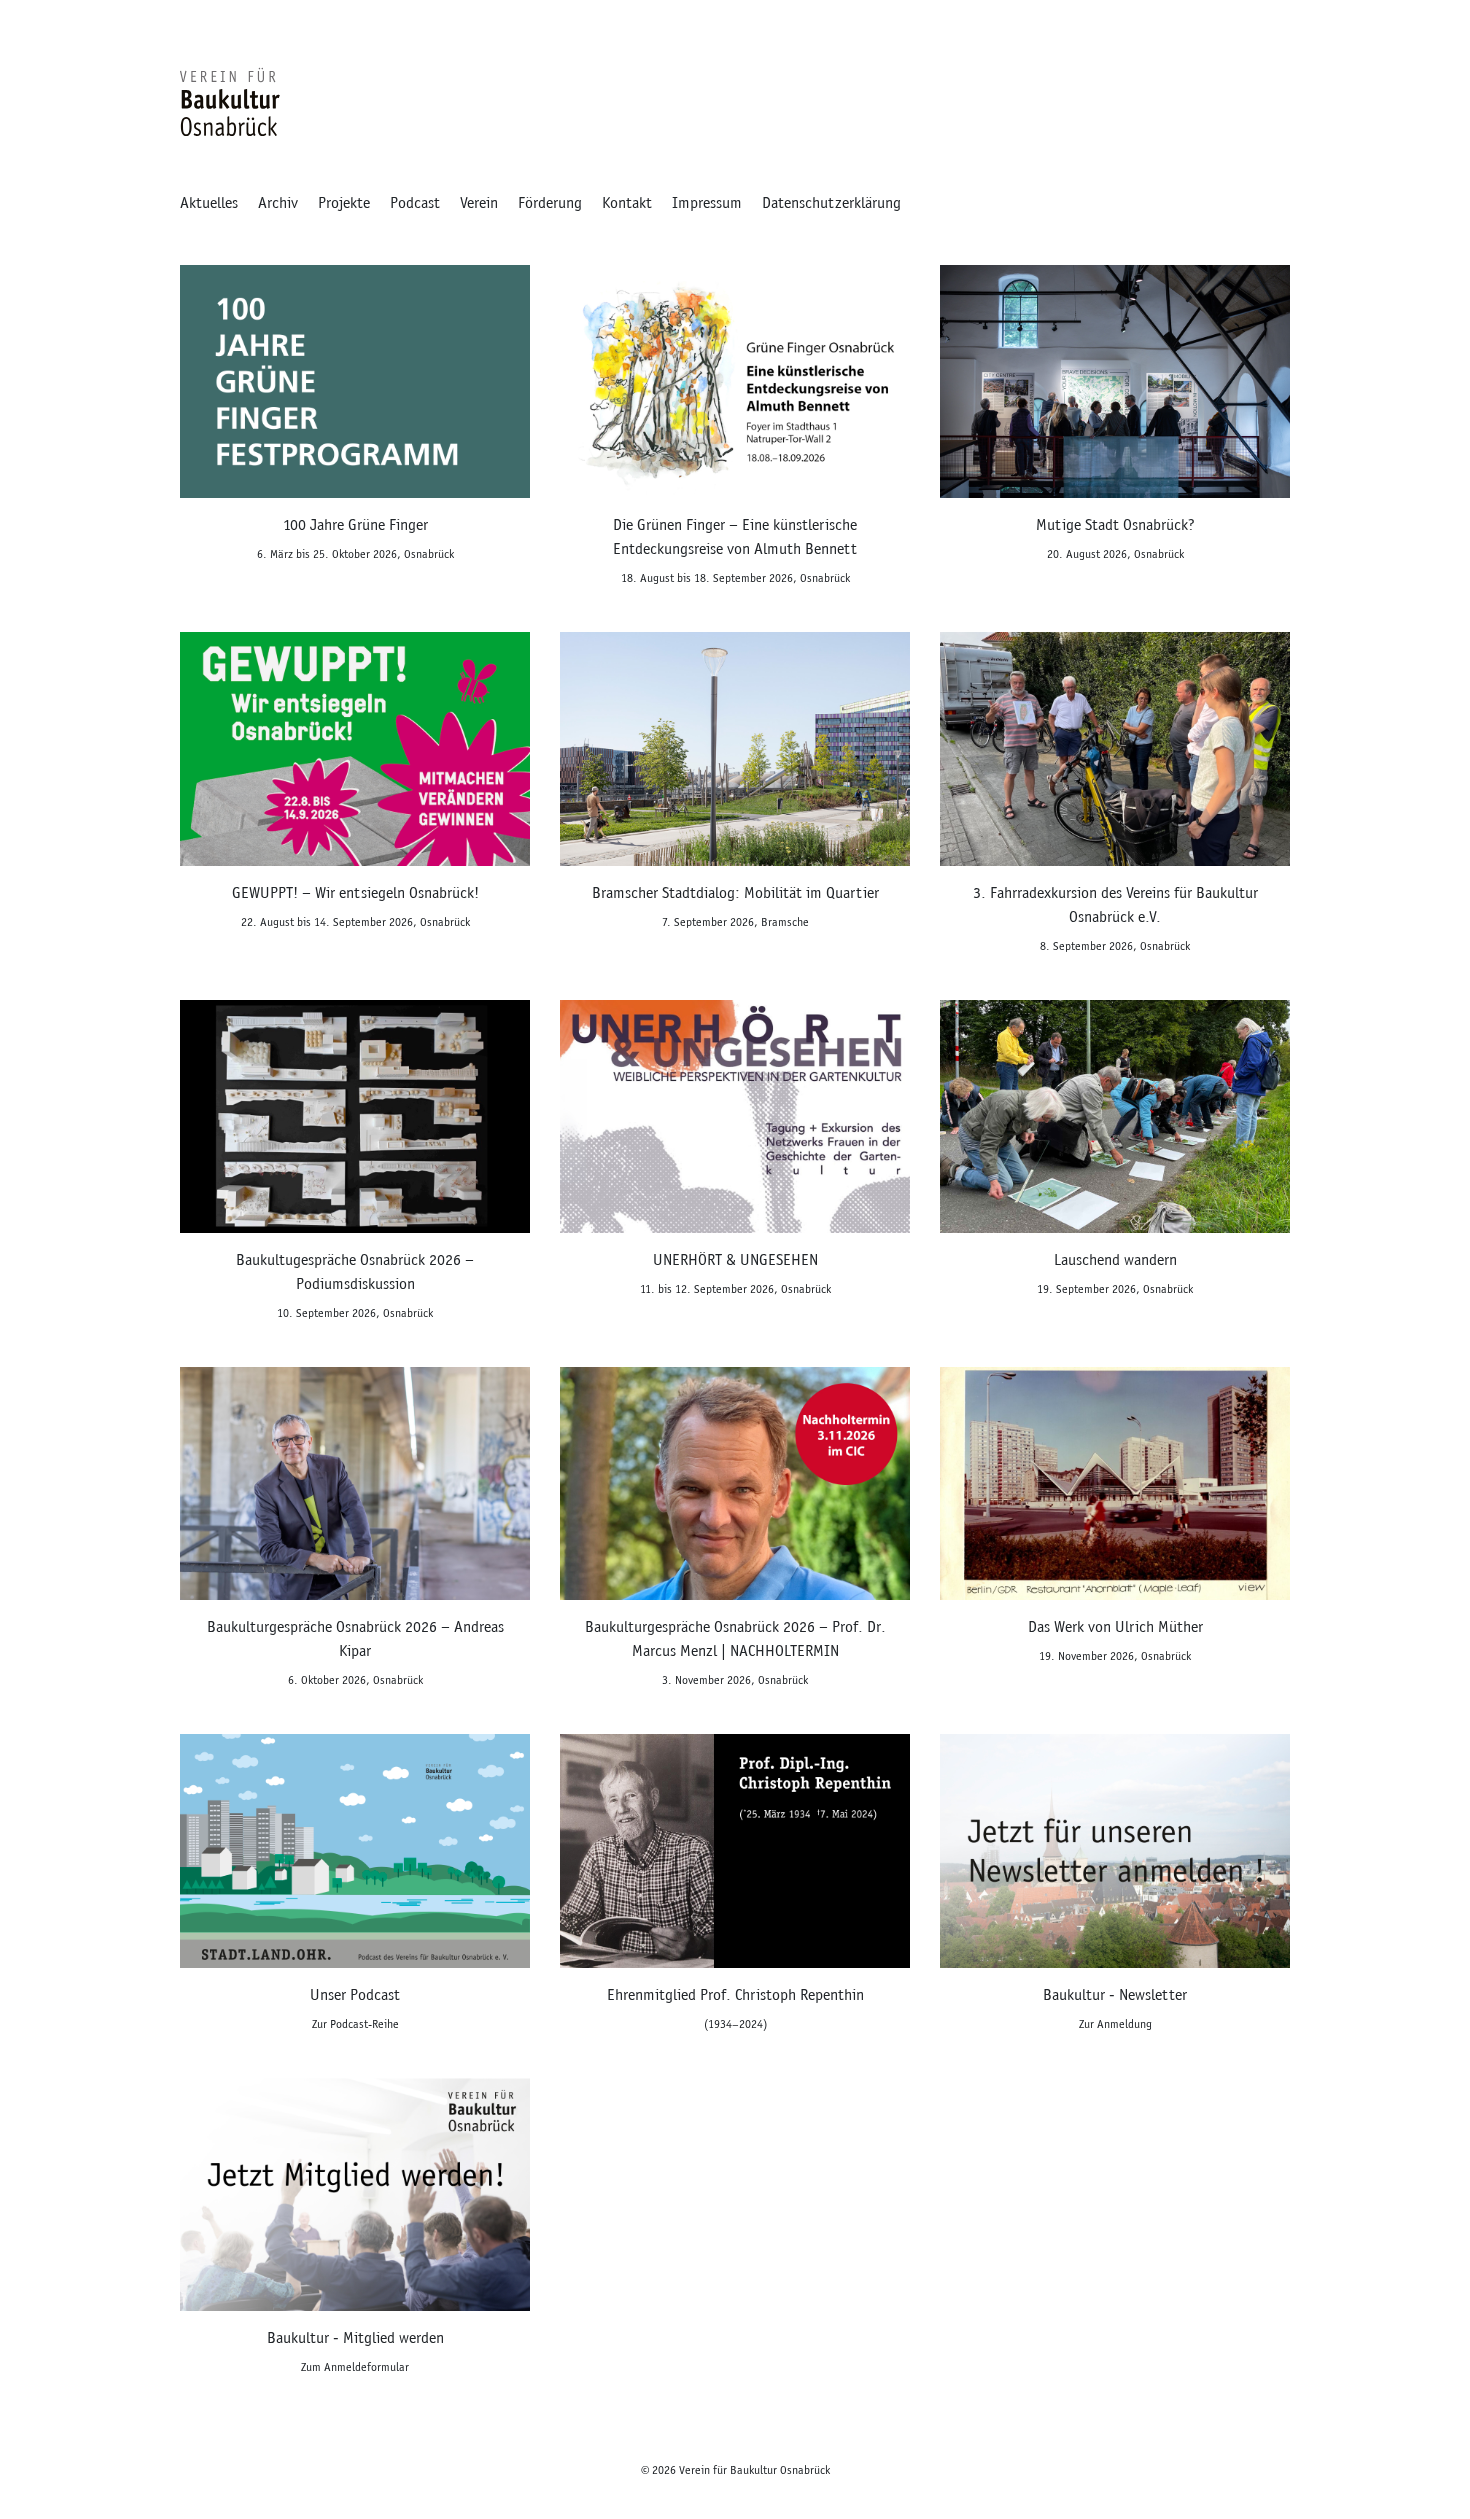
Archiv (278, 202)
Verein (479, 202)
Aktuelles (209, 202)
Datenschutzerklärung (831, 202)
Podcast (415, 202)
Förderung (550, 202)
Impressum (707, 202)
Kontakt (627, 202)
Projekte (344, 202)
